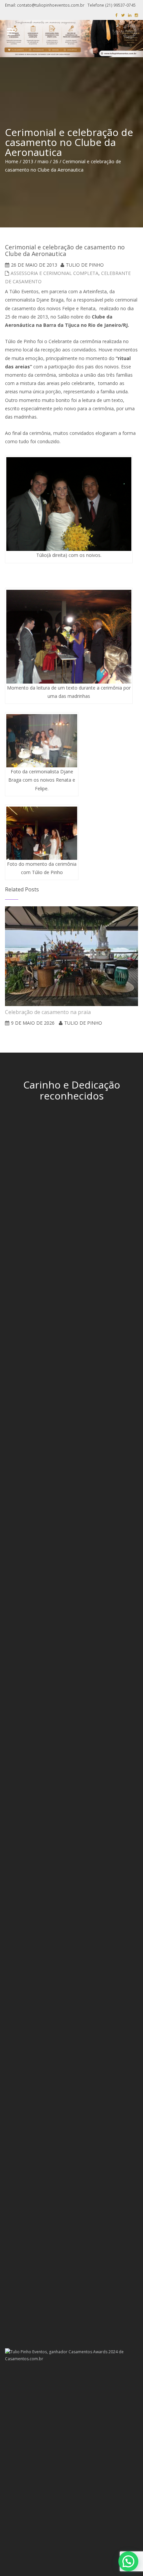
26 (56, 161)
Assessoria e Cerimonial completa (55, 273)
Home (12, 161)
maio (43, 161)
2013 (28, 161)
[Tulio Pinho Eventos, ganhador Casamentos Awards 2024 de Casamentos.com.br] (71, 2355)
